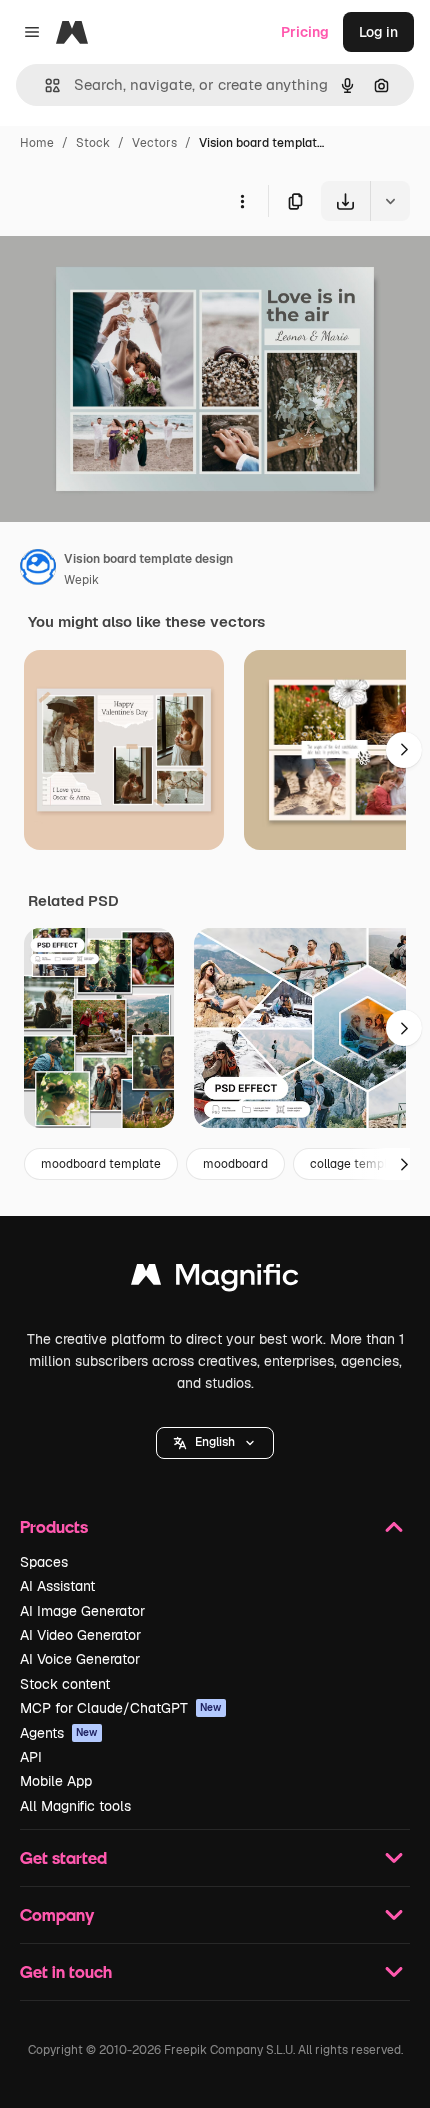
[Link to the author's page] (38, 570)
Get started (63, 1857)
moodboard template (101, 1164)
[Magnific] (215, 1279)
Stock (93, 143)
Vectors (154, 143)
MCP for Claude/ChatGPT (121, 1708)
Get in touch (66, 1971)
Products (54, 1526)
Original (128, 267)
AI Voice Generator (80, 1659)
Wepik (81, 580)
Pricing (305, 32)
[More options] (242, 201)
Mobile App (56, 1781)
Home (37, 143)
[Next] (404, 750)
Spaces (44, 1562)
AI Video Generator (80, 1635)
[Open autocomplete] (44, 85)
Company (57, 1914)
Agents (59, 1733)
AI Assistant (57, 1586)
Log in (378, 32)
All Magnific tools (75, 1806)
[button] (215, 1443)
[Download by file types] (390, 201)
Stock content (65, 1684)
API (31, 1757)
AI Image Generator (82, 1611)
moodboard (235, 1164)
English (215, 1442)
